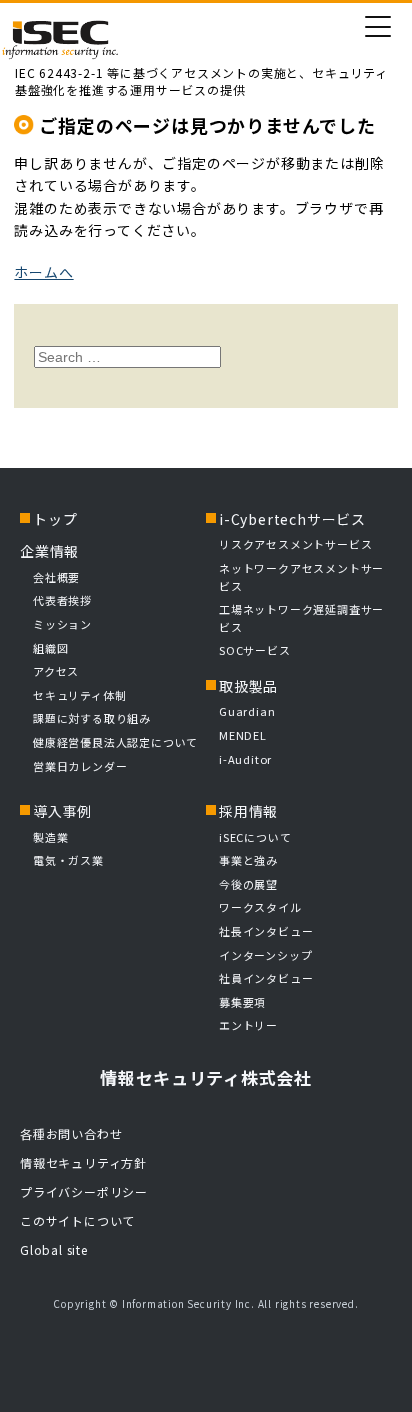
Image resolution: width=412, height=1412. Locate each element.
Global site (54, 1249)
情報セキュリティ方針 (83, 1162)
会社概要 (56, 577)
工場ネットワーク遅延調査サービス (301, 618)
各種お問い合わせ (71, 1133)
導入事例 (62, 811)
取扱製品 (248, 686)
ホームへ (43, 272)
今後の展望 (248, 884)
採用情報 (248, 811)
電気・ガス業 (68, 860)
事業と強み (248, 860)
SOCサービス (260, 650)
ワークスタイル (260, 907)
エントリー (248, 1025)
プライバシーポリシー (84, 1191)
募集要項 (242, 1002)
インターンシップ (265, 955)
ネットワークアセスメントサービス (301, 577)
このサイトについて (77, 1220)
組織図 (50, 648)
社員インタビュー (266, 978)
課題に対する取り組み (92, 718)
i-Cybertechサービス (292, 519)
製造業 (50, 837)
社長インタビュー (266, 931)
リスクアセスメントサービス (295, 544)
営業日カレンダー (80, 766)
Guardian (247, 711)
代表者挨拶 (62, 600)
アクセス (56, 671)
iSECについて (255, 837)
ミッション (62, 624)
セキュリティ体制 (79, 695)
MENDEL (243, 735)
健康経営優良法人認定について (115, 742)
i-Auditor (245, 759)
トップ (55, 519)
